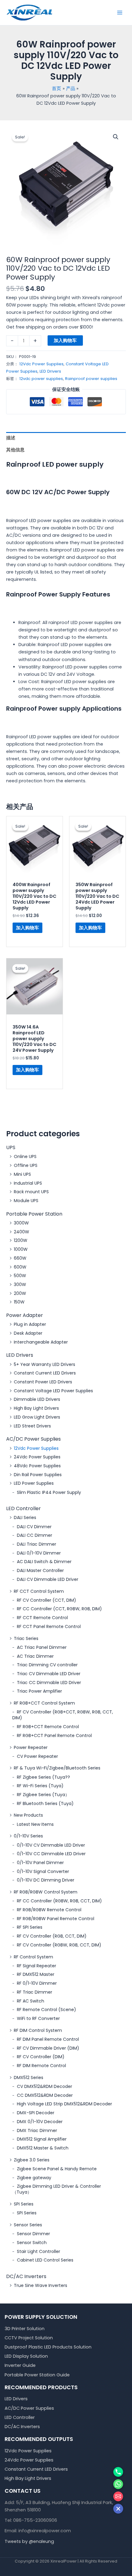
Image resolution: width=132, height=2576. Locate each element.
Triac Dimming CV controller (47, 1665)
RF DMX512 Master (36, 1974)
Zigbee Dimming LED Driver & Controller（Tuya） (57, 2189)
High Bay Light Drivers (36, 1408)
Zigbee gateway (34, 2178)
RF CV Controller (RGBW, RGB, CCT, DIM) (59, 1945)
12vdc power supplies (41, 379)
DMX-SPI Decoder (36, 2113)
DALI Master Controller (40, 1570)
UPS (11, 1147)
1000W (21, 1249)
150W (19, 1302)
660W (20, 1258)
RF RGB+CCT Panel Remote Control (54, 1736)
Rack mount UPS (31, 1192)
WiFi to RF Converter (38, 2018)
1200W (21, 1240)
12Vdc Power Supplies (36, 1448)
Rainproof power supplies (91, 379)
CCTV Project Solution (29, 2338)
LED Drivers (20, 1355)
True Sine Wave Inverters (41, 2285)
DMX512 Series (29, 2078)
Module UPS (26, 1201)
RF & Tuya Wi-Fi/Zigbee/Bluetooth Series (57, 1768)
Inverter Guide (20, 2365)
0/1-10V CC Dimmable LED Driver (51, 1854)
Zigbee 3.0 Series (32, 2160)
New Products (28, 1815)
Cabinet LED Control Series (45, 2260)
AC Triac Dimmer (35, 1656)
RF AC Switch (31, 2001)
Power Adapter (25, 1315)
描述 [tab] (11, 438)
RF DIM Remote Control (41, 2066)
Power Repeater (31, 1747)
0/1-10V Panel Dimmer (40, 1863)
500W (20, 1276)
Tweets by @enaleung (29, 2541)
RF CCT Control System (39, 1591)
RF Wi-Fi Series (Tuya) (40, 1786)
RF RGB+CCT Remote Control (48, 1727)
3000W (21, 1223)
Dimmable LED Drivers (37, 1399)
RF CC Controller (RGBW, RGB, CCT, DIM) (59, 1901)
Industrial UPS (28, 1183)
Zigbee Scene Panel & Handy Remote (57, 2169)
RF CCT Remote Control (42, 1618)
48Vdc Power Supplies (37, 1466)
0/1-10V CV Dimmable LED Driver (51, 1845)
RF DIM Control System (38, 2030)
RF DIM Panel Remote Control (48, 2039)
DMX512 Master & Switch (43, 2148)
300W (20, 1284)
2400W (21, 1232)
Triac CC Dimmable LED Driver (49, 1683)
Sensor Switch (32, 2243)
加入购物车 (65, 340)
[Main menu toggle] (120, 13)
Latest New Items (35, 1824)
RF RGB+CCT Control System (44, 1703)
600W (20, 1267)
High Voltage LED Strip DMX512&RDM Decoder (64, 2104)
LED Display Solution (26, 2356)
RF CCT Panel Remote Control (49, 1626)
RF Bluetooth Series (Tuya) (45, 1803)
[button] (116, 137)
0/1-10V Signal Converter (43, 1871)
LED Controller (23, 1508)
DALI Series (25, 1517)
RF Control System (33, 1957)
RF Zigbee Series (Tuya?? (43, 1777)
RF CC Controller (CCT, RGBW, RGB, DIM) (59, 1609)
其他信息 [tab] (15, 450)
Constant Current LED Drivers (45, 1373)
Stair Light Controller (39, 2251)
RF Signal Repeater (37, 1966)
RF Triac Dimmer (35, 1992)
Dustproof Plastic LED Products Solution (48, 2347)
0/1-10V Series (28, 1836)
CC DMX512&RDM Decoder (45, 2095)
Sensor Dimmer (33, 2234)
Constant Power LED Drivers (43, 1382)
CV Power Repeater (37, 1756)
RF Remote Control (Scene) (47, 2010)
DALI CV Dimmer (34, 1527)
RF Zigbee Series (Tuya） (43, 1795)
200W (20, 1293)
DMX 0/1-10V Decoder (40, 2122)
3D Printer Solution (25, 2329)
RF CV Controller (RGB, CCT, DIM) (52, 1936)
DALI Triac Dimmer (37, 1544)
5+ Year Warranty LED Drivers (45, 1364)
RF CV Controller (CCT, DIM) (47, 1600)
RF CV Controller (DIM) (41, 2057)
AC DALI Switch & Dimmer (44, 1562)
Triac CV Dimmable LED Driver (49, 1674)
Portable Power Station (34, 1214)
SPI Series (24, 2204)
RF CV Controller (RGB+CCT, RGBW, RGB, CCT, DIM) (63, 1715)
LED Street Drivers (32, 1426)
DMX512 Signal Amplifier (42, 2139)
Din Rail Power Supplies (38, 1475)
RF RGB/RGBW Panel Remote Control (56, 1919)
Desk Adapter (28, 1333)
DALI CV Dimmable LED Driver (48, 1579)
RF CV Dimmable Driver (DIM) (48, 2048)
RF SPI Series (30, 1927)
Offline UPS (26, 1165)
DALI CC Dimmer (35, 1535)
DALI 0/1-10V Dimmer (39, 1553)
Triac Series (26, 1638)
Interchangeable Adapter (41, 1342)
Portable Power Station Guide (37, 2375)
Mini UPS (22, 1174)
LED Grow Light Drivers (37, 1417)
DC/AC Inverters (26, 2276)
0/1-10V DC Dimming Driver (46, 1880)
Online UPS (25, 1156)
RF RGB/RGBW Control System (46, 1892)
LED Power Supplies (34, 1483)
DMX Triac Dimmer (37, 2130)
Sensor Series (28, 2225)
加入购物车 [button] (27, 928)
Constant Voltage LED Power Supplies (53, 1391)
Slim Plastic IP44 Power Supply (49, 1492)
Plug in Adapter (30, 1324)
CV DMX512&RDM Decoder (45, 2086)
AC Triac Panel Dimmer (42, 1647)
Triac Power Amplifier (39, 1691)
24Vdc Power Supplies (37, 1457)
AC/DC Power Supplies (33, 1439)
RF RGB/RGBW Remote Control (49, 1910)
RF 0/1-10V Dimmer (37, 1983)
